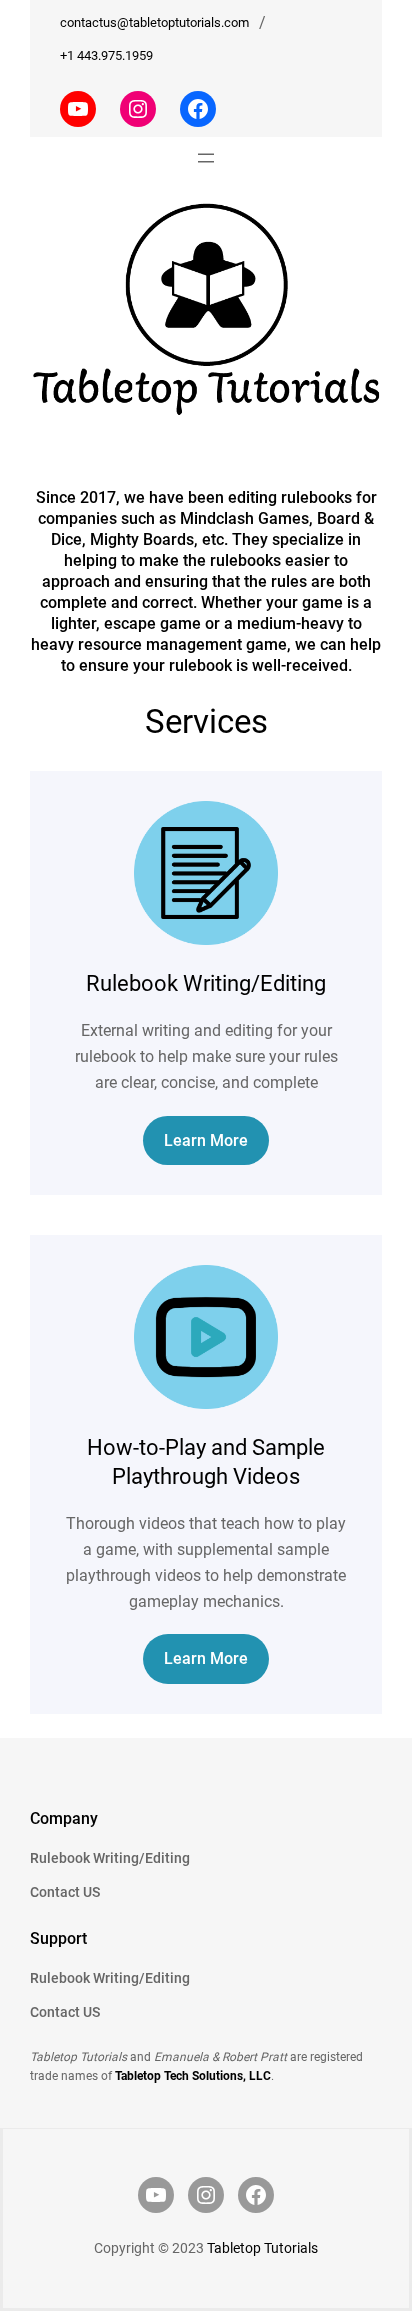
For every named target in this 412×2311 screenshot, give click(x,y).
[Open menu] (206, 158)
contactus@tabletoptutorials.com (154, 22)
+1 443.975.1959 (106, 55)
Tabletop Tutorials (262, 2248)
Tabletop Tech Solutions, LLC (193, 2076)
